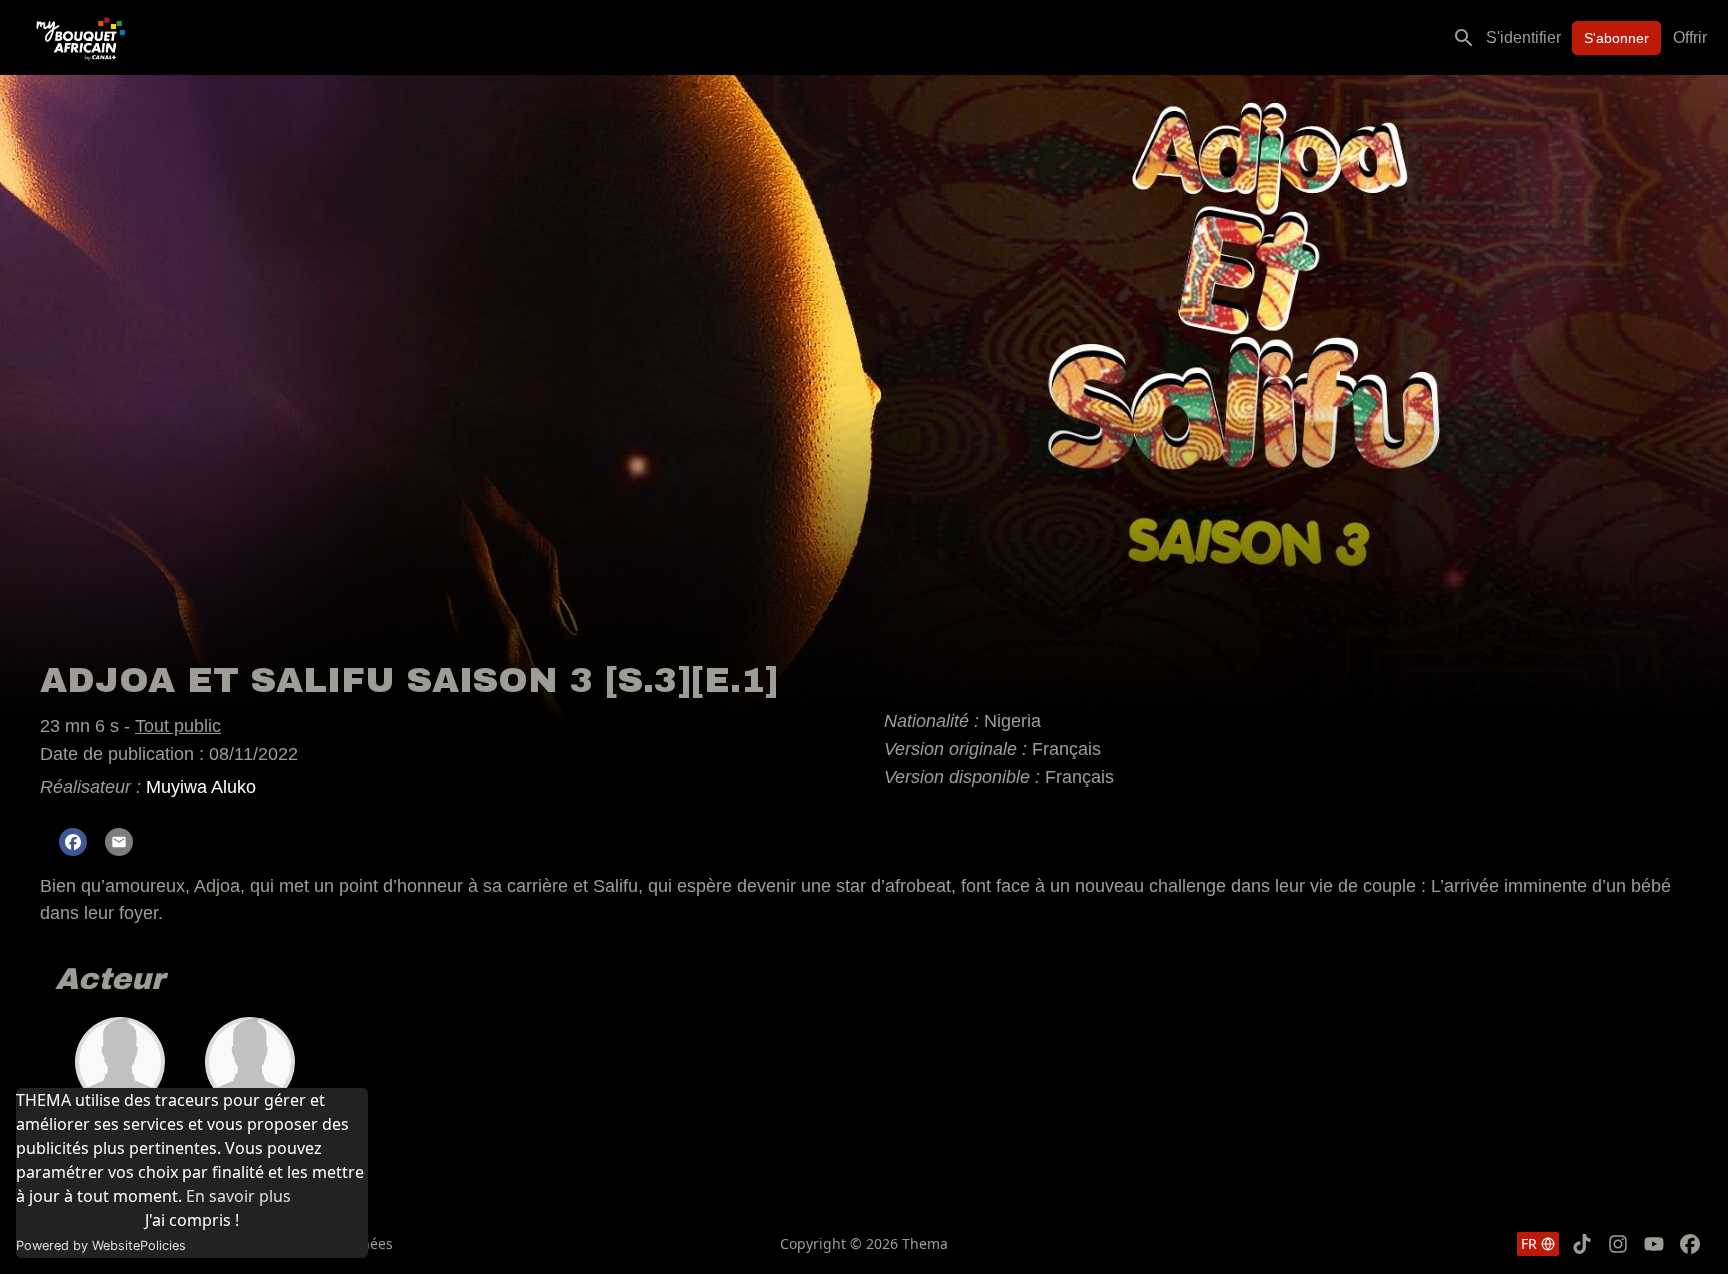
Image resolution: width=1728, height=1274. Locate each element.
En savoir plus (238, 1196)
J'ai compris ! (192, 1220)
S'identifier (1523, 37)
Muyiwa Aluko (201, 787)
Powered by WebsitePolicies (101, 1245)
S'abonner (1616, 38)
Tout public (178, 726)
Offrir (1690, 37)
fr (1529, 1243)
